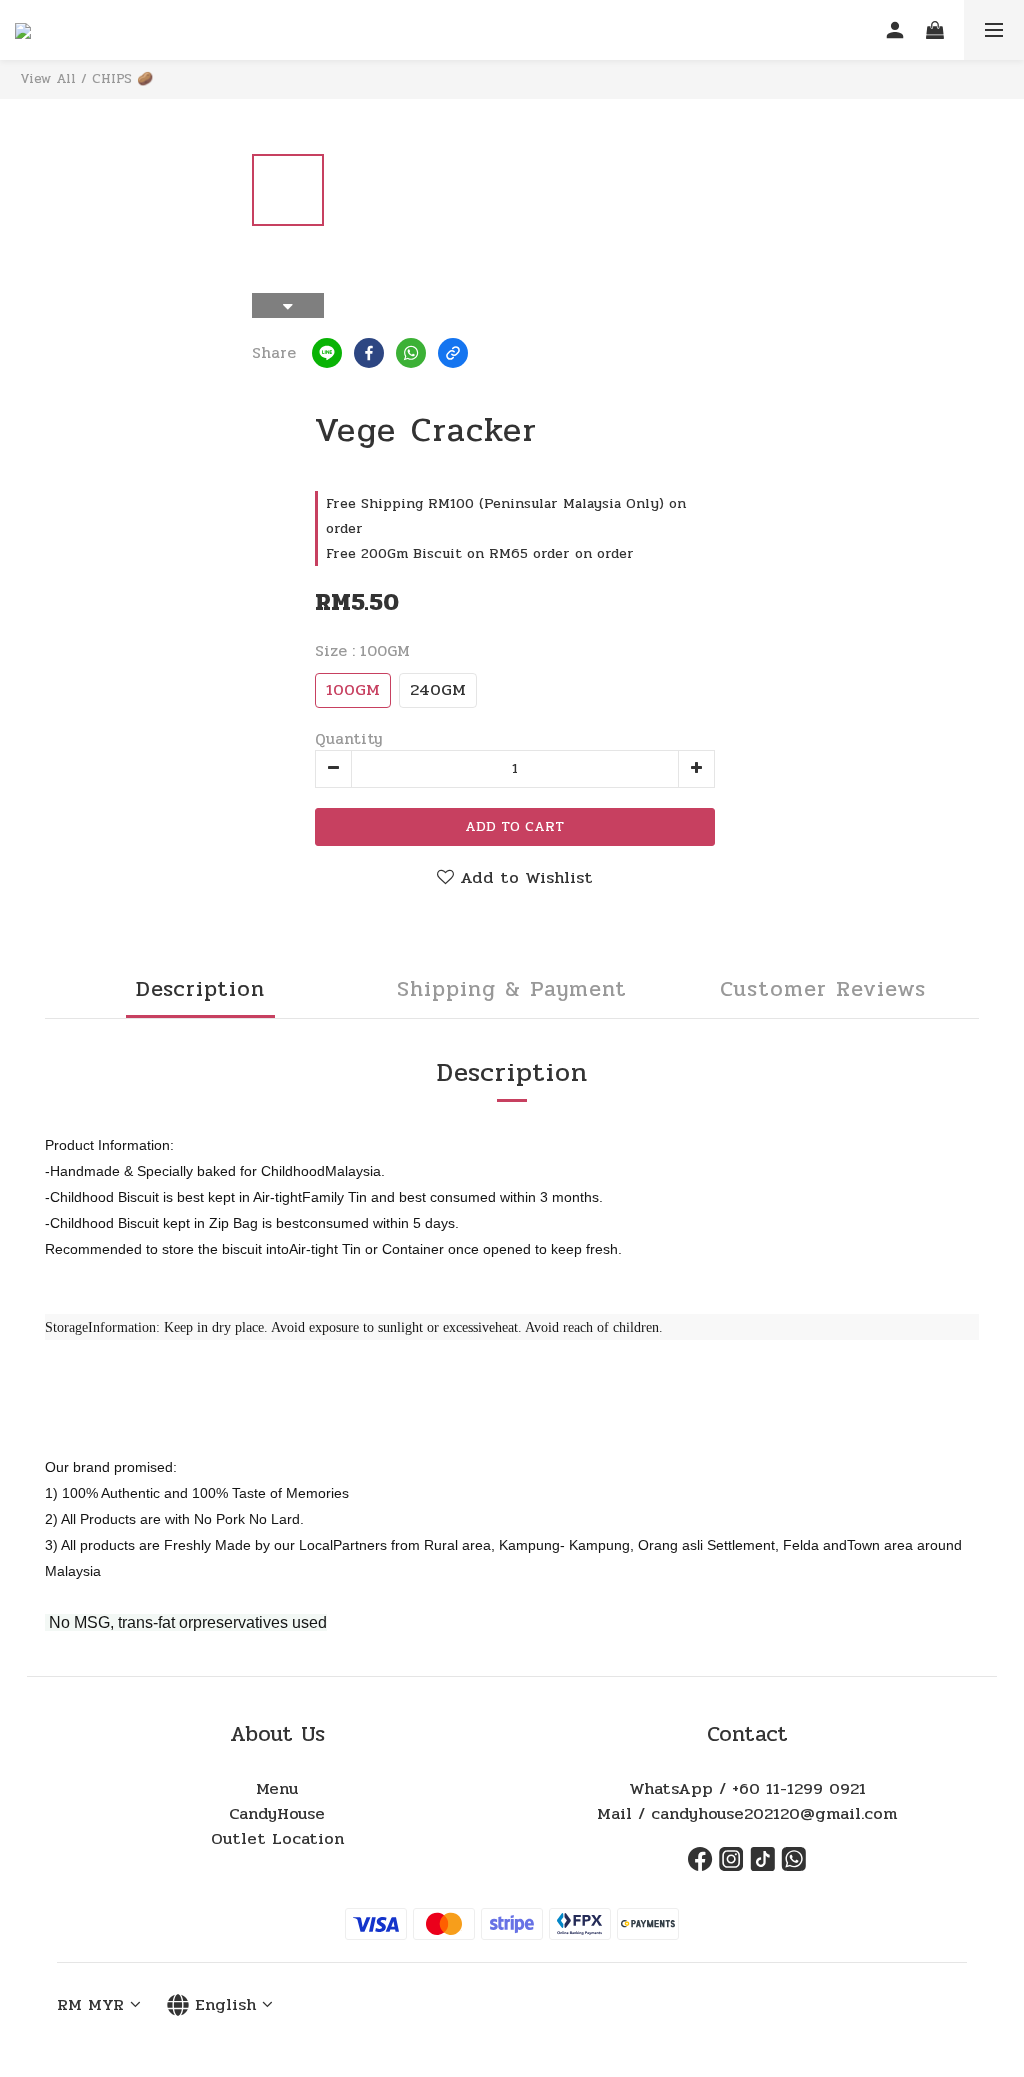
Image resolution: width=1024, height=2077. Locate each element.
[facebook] (369, 353)
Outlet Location (277, 1839)
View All (48, 79)
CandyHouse (277, 1814)
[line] (327, 353)
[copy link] (453, 353)
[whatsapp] (411, 353)
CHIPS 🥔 (122, 79)
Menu (277, 1789)
